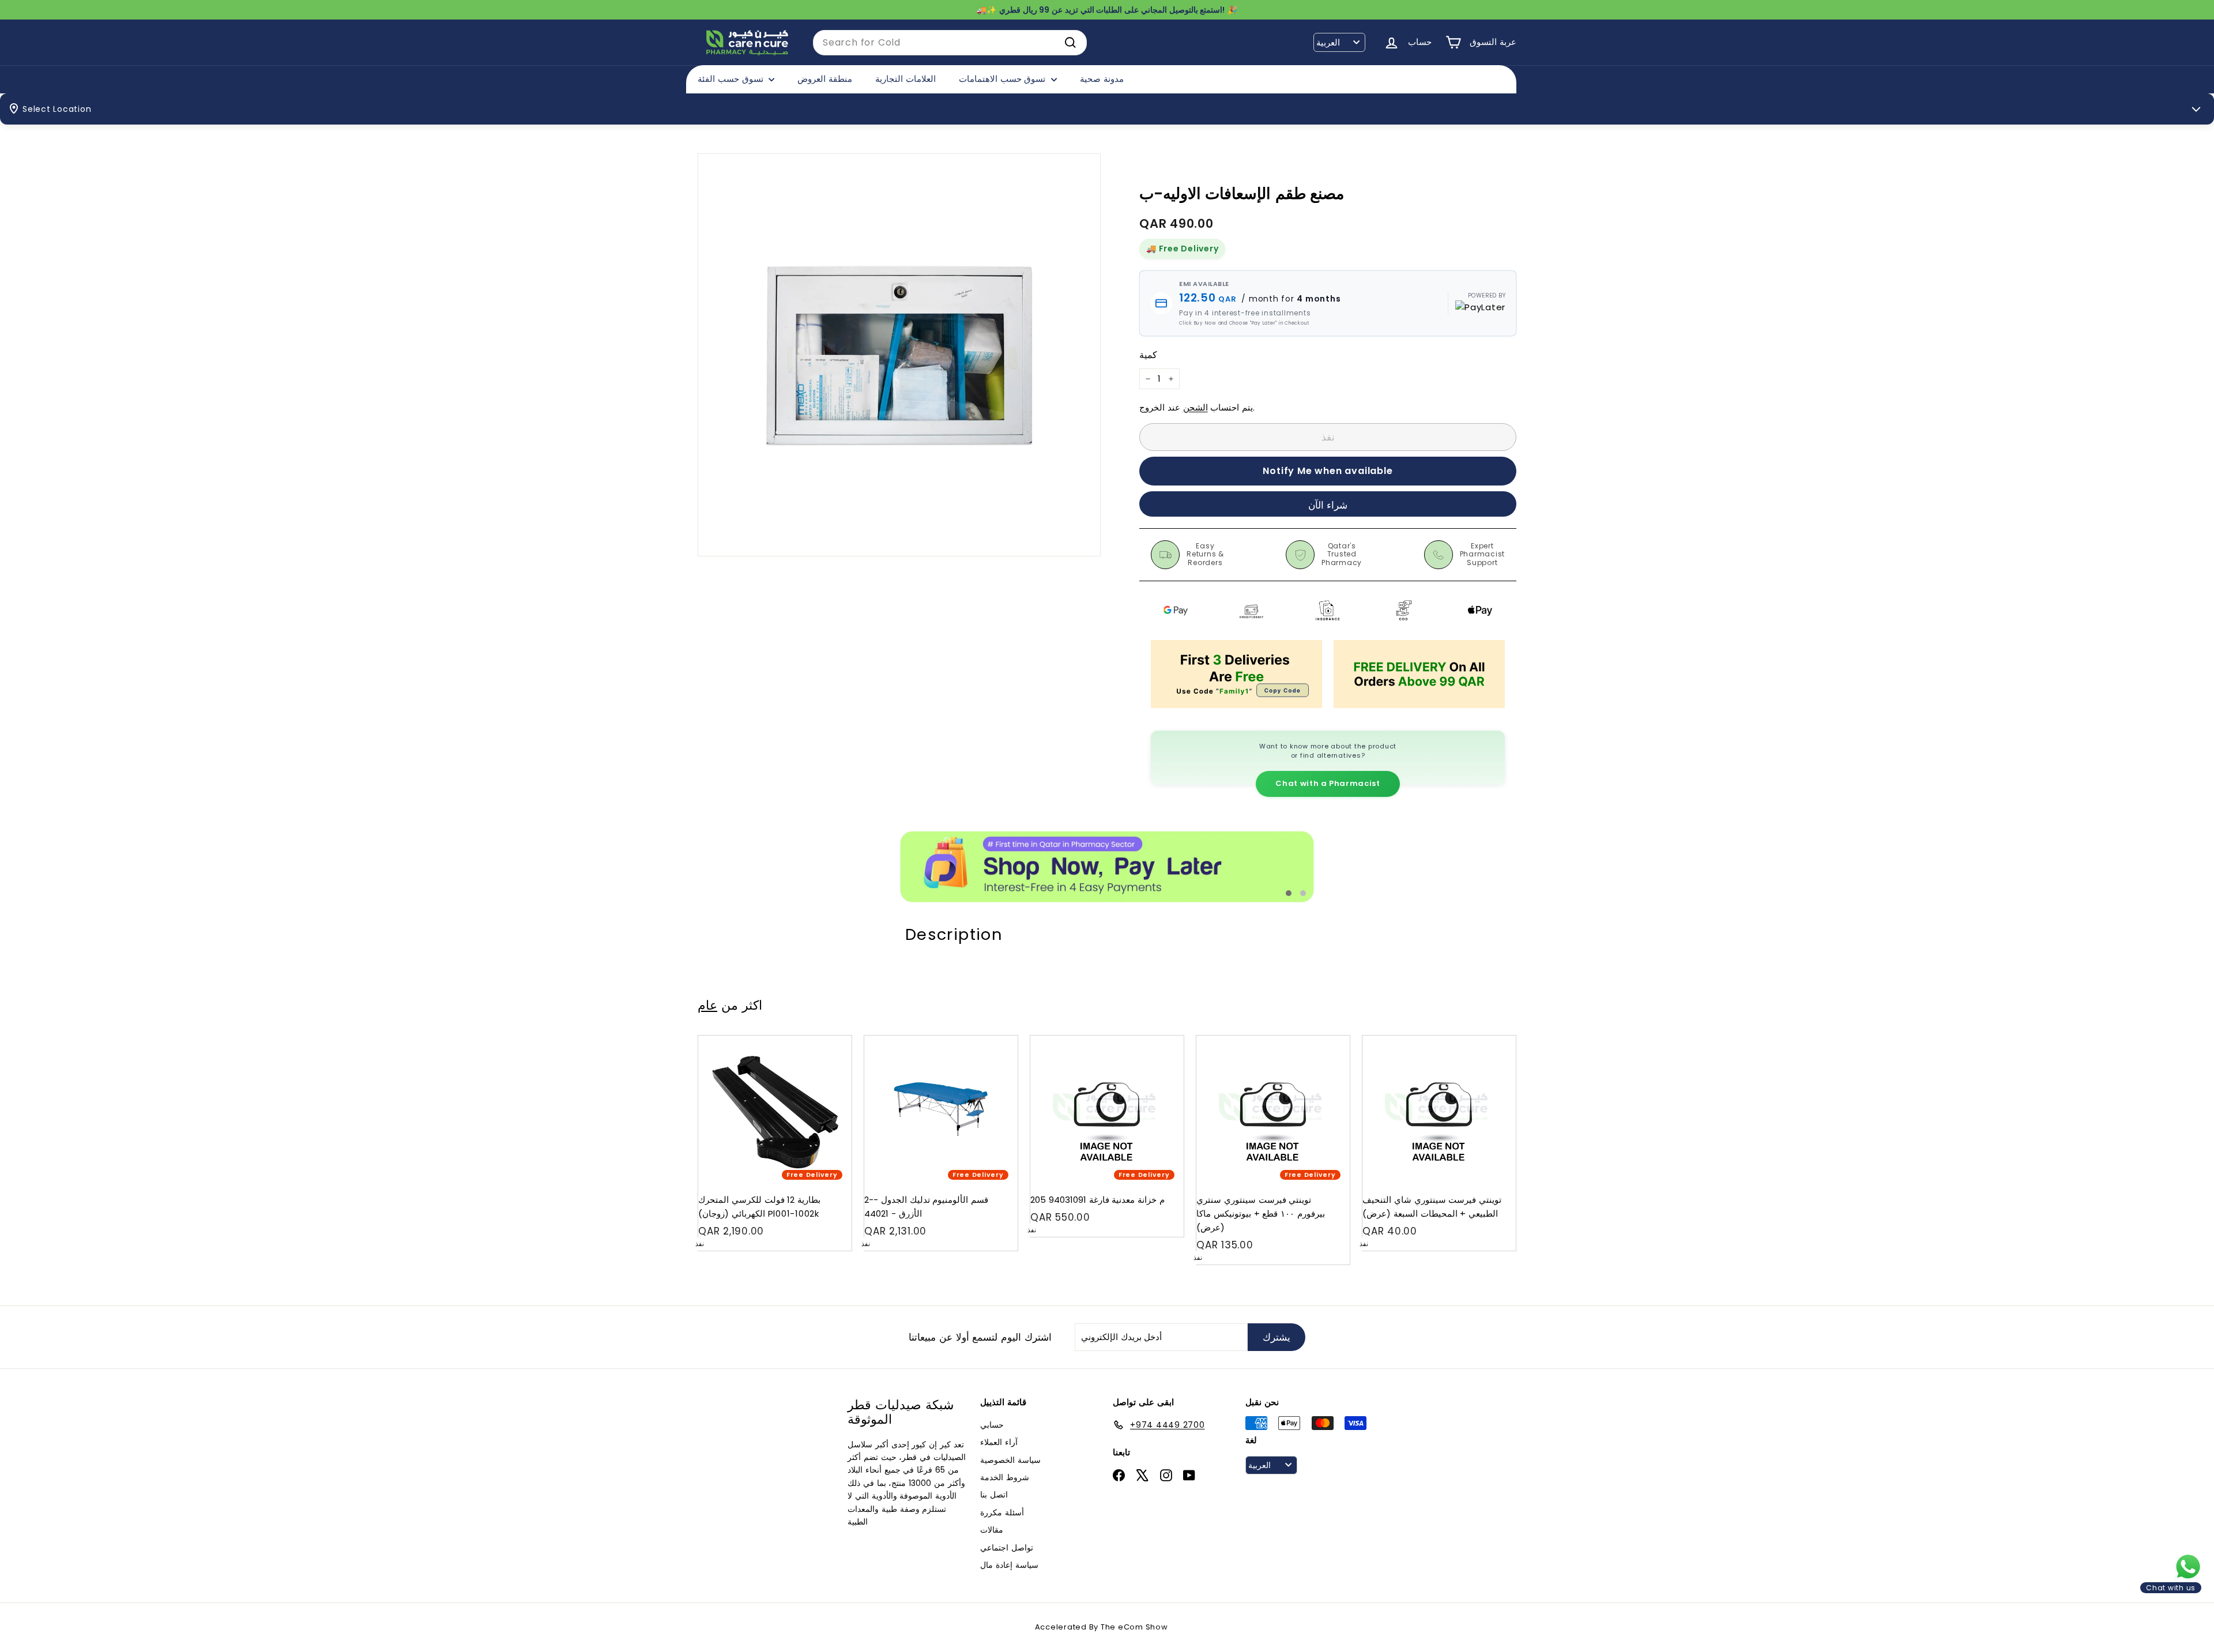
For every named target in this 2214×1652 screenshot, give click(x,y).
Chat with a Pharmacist (1328, 783)
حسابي (992, 1425)
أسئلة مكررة (1002, 1512)
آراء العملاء (999, 1442)
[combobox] (950, 43)
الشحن (1196, 407)
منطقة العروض (825, 79)
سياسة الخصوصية (1010, 1460)
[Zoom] (899, 355)
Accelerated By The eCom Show (1102, 1627)
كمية (1148, 355)
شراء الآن (1328, 505)
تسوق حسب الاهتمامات (1004, 79)
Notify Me (832, 1040)
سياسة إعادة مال (1009, 1565)
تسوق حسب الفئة (732, 79)
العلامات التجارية (905, 79)
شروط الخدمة (1005, 1477)
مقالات (992, 1530)
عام (707, 1005)
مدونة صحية (1102, 79)
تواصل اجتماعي (1007, 1548)
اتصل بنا (994, 1495)
